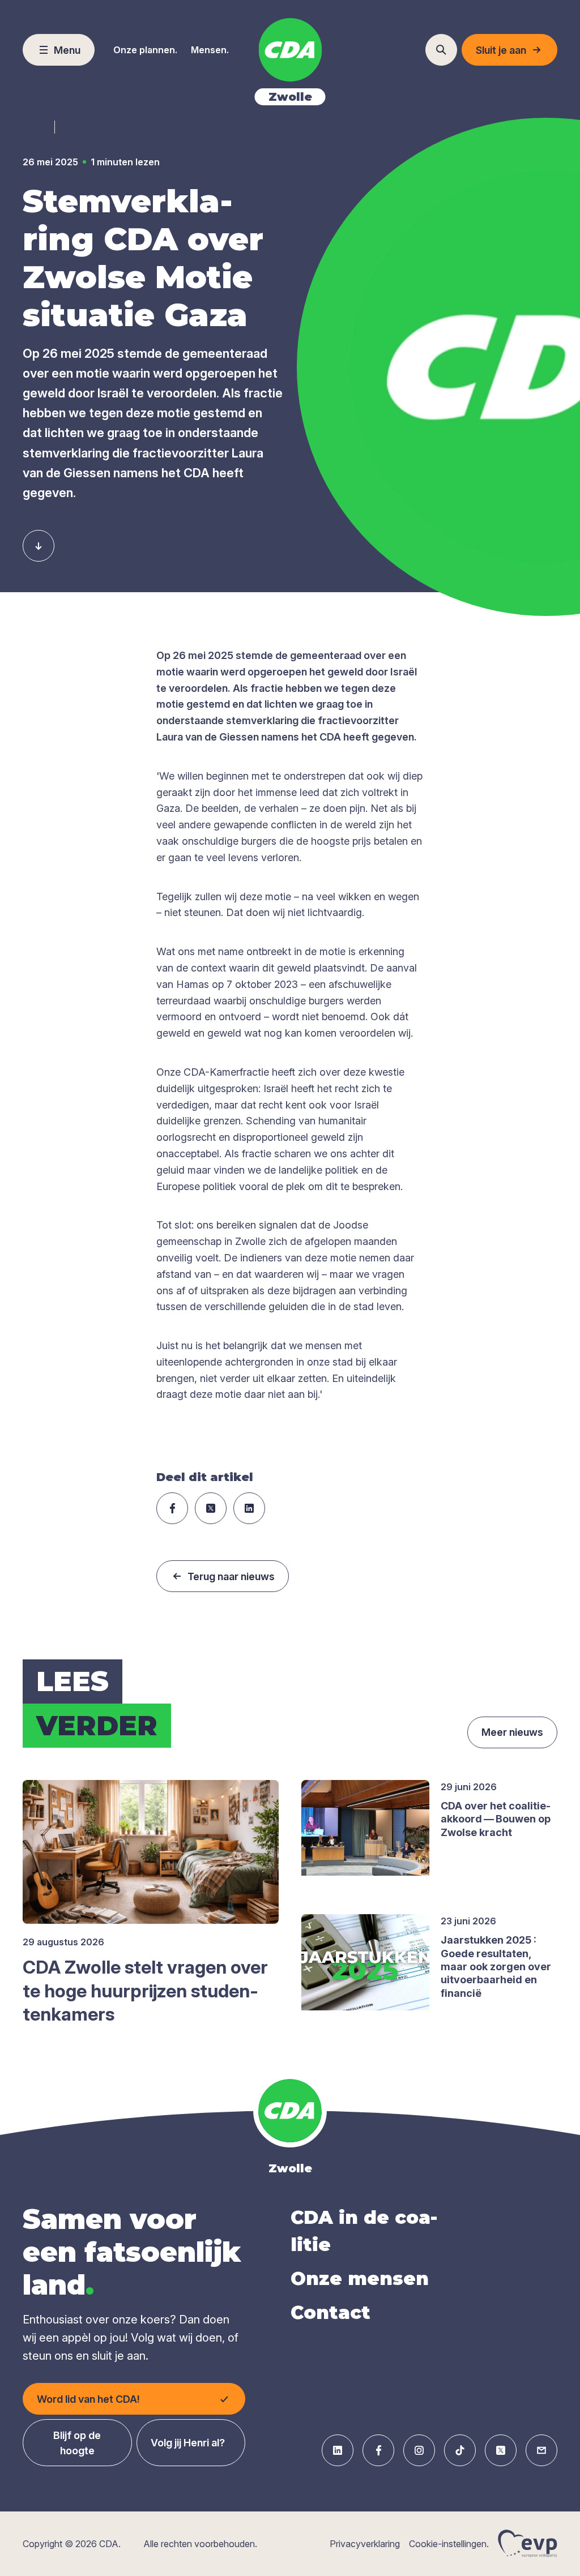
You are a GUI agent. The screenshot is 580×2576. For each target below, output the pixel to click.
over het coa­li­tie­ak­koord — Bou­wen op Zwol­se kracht (496, 1819)
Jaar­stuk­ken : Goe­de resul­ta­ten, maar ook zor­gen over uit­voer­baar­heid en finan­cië (496, 1967)
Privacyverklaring (365, 2544)
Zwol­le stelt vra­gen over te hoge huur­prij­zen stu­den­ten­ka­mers (145, 1991)
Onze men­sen (360, 2278)
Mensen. (210, 50)
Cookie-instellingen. (449, 2544)
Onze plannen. (145, 50)
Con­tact (330, 2312)
